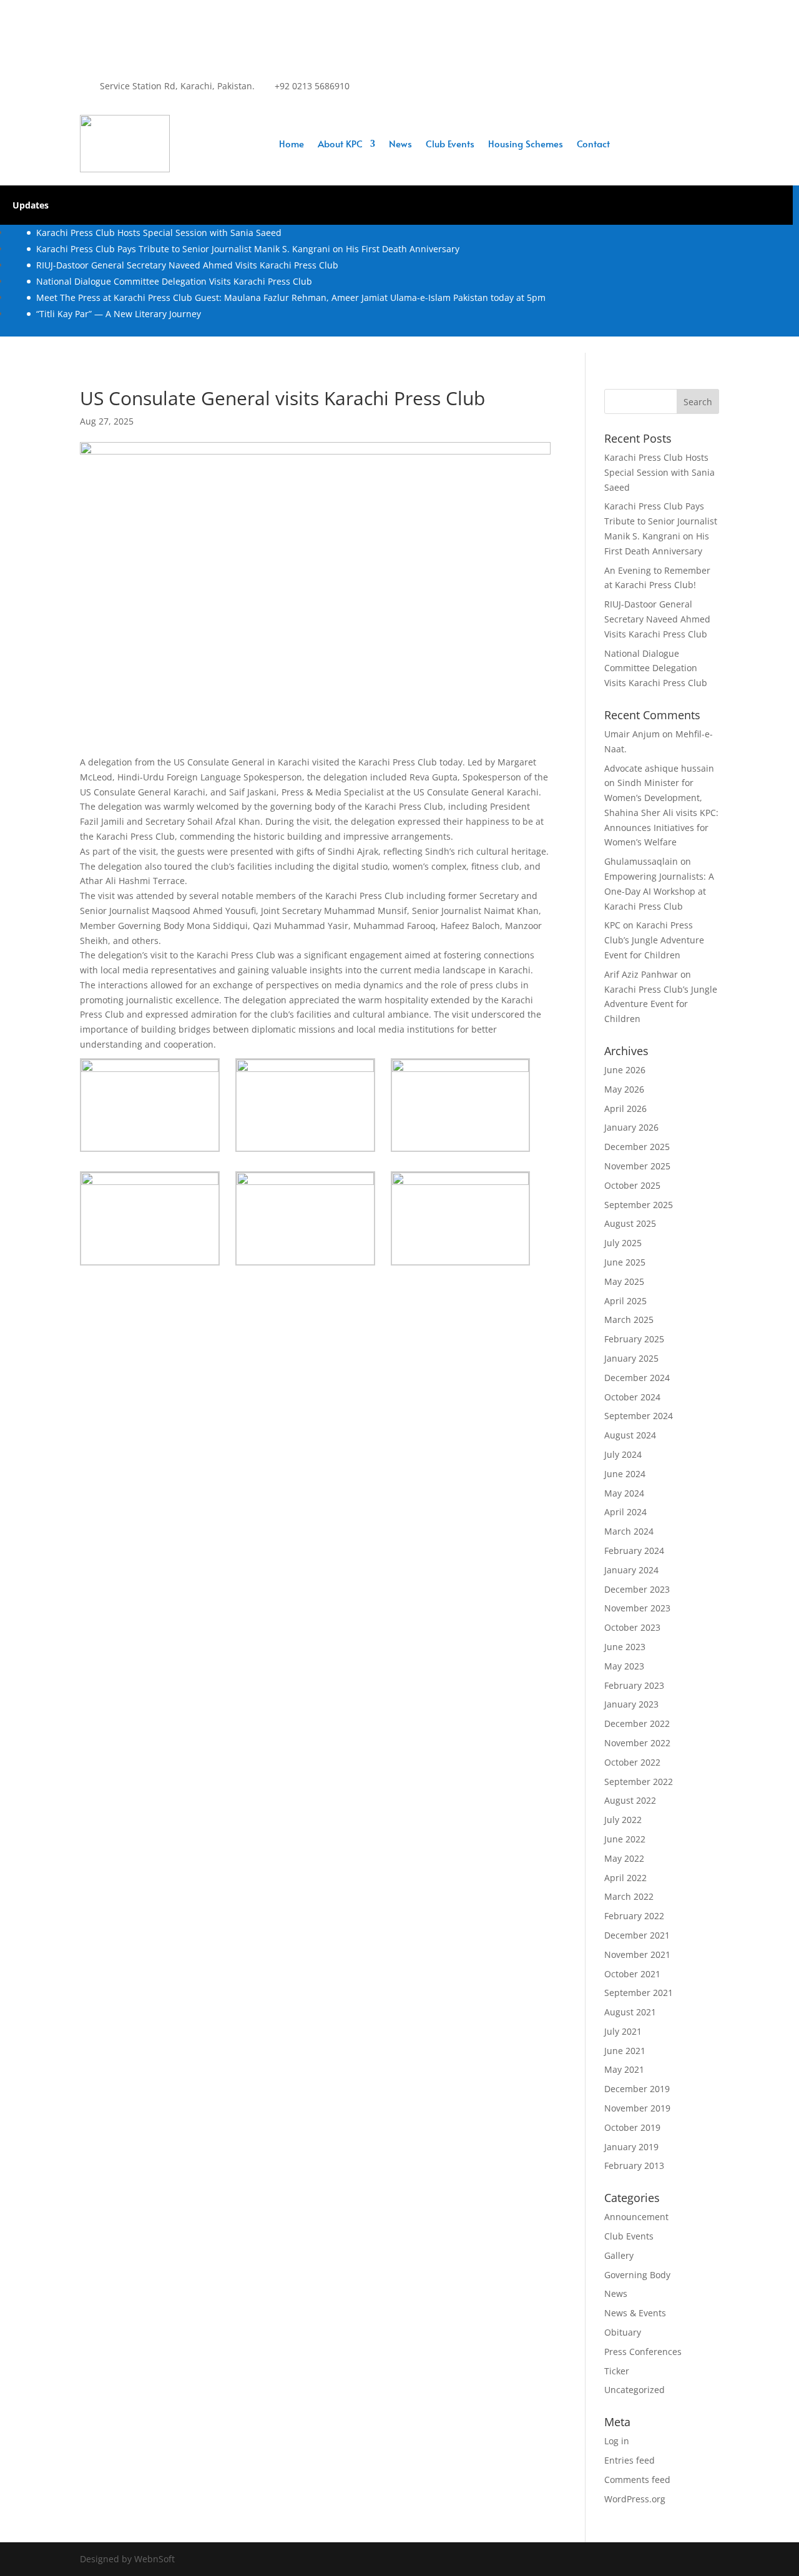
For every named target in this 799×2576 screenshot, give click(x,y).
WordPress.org (635, 2499)
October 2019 (632, 2127)
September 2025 (639, 1205)
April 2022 (625, 1878)
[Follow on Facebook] (360, 97)
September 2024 (639, 1416)
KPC (612, 925)
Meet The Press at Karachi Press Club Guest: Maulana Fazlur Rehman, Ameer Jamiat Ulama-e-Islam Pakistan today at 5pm (291, 297)
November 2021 (637, 1954)
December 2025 (637, 1147)
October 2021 (632, 1974)
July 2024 (623, 1454)
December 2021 (637, 1935)
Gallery (619, 2255)
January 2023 (631, 1704)
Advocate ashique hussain (659, 768)
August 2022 (630, 1800)
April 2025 (625, 1301)
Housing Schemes (526, 145)
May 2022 (624, 1858)
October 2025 (632, 1185)
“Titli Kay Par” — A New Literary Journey (119, 314)
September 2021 (639, 1993)
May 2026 (624, 1089)
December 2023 (637, 1589)
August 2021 (630, 2012)
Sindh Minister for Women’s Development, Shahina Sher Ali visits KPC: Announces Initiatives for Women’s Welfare (661, 812)
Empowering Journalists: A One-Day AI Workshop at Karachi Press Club (659, 891)
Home (292, 145)
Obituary (623, 2332)
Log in (617, 2441)
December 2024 (637, 1378)
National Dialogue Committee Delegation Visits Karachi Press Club (174, 281)
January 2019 (631, 2147)
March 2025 (629, 1320)
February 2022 (634, 1916)
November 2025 (637, 1166)
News (400, 145)
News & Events (635, 2313)
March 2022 (629, 1896)
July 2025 (623, 1243)
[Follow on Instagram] (409, 97)
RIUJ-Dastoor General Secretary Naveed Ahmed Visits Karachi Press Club (187, 265)
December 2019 (637, 2089)
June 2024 (625, 1474)
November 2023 (637, 1608)
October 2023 (632, 1627)
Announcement (636, 2217)
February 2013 (634, 2166)
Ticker (617, 2371)
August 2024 (630, 1435)
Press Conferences (643, 2352)
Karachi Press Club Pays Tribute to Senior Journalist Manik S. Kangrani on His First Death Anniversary (248, 249)
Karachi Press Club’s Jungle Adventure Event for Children (654, 940)
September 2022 (639, 1782)
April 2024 (625, 1512)
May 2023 (624, 1666)
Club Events (450, 145)
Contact (593, 145)
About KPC (340, 145)
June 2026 (625, 1070)
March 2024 (629, 1531)
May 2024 (624, 1493)
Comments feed (637, 2480)
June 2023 (625, 1647)
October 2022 (632, 1762)
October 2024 (632, 1397)
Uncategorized (635, 2390)
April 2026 (625, 1109)
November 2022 (637, 1743)
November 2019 (637, 2108)
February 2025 (634, 1339)
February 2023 (634, 1685)
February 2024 (634, 1551)
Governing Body (637, 2275)
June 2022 (625, 1839)
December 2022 (637, 1723)
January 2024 (631, 1570)
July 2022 (623, 1820)
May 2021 (624, 2069)
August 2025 (630, 1223)
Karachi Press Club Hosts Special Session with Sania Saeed (159, 233)
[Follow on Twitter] (385, 97)
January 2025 (631, 1358)
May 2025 (624, 1281)
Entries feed (630, 2460)
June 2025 (625, 1262)
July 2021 (623, 2031)
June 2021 (625, 2051)
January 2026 (631, 1127)
